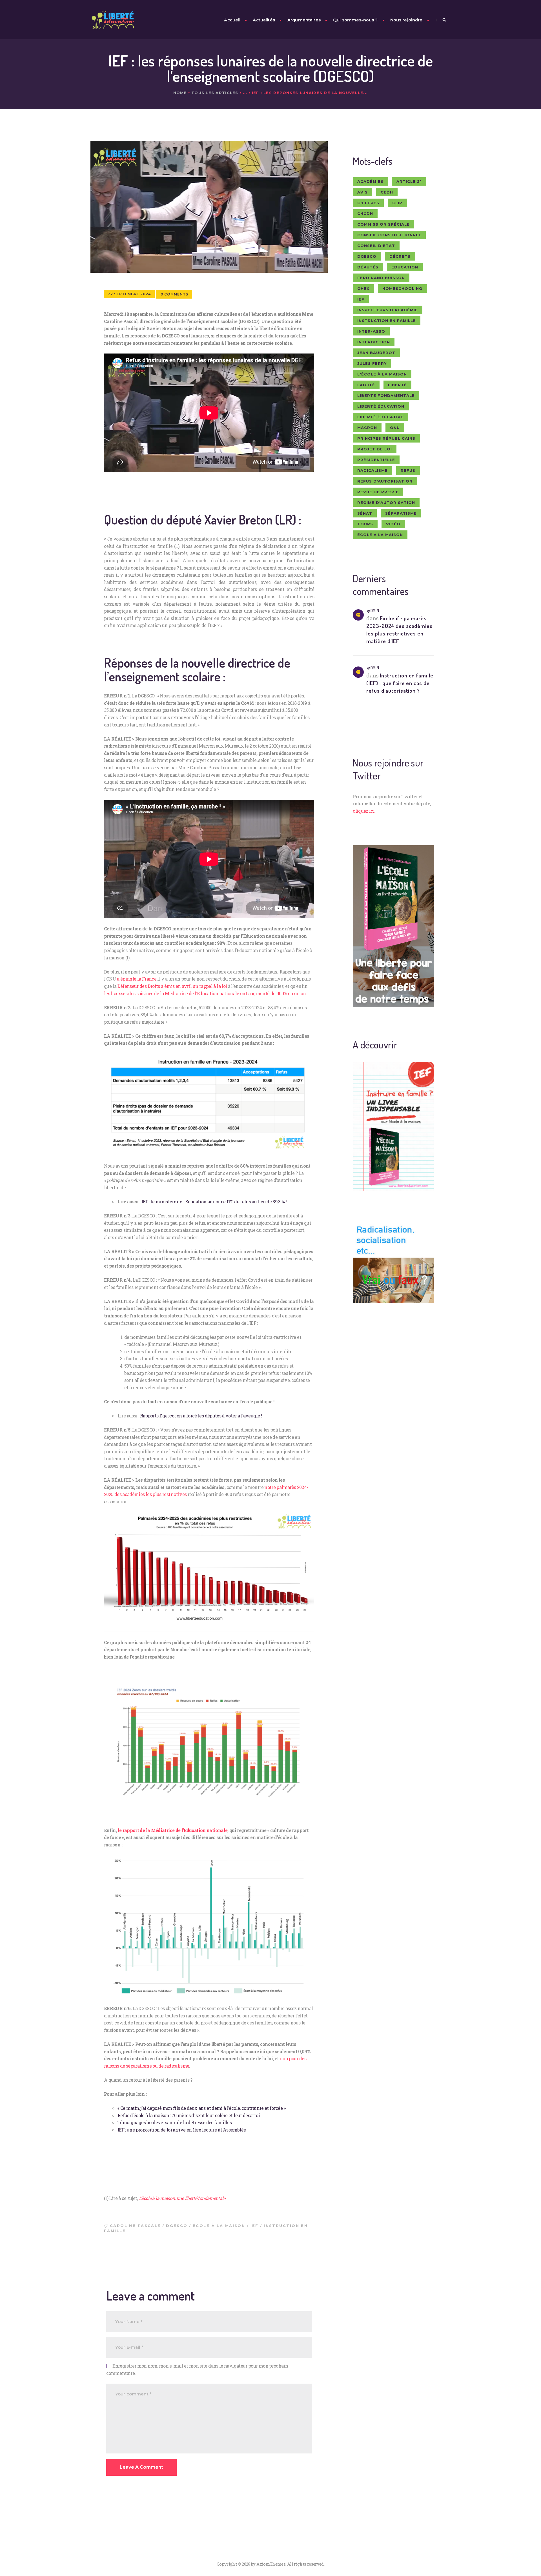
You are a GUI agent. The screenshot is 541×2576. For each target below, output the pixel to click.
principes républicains (386, 438)
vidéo (393, 524)
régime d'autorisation (386, 503)
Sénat (365, 513)
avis (362, 192)
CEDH (387, 192)
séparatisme (401, 513)
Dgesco (177, 2226)
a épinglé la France (137, 979)
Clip (397, 203)
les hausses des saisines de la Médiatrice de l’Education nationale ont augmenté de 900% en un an (205, 993)
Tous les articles (215, 93)
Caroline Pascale (135, 2226)
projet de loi (375, 449)
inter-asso (371, 331)
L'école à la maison (382, 374)
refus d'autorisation (385, 481)
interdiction (374, 342)
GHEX (363, 288)
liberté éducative (380, 417)
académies (370, 181)
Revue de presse (378, 492)
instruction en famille (387, 321)
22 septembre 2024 (129, 294)
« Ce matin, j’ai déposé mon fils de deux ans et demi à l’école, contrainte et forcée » (201, 2108)
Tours (365, 524)
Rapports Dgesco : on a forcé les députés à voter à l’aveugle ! (201, 1416)
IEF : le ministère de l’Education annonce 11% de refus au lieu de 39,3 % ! (214, 1202)
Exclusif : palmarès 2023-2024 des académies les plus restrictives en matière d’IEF (399, 630)
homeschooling (402, 288)
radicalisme (373, 470)
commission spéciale (383, 224)
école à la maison (219, 2226)
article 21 (409, 181)
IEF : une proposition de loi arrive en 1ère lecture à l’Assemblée (182, 2130)
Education (405, 267)
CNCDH (365, 214)
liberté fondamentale (386, 395)
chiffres (368, 203)
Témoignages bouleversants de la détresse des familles (175, 2122)
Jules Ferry (372, 363)
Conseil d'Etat (376, 246)
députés (368, 267)
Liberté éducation (381, 406)
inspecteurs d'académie (388, 310)
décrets (400, 256)
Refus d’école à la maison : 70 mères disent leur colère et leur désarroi (189, 2115)
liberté (397, 385)
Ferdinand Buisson (381, 278)
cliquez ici (364, 811)
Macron (367, 428)
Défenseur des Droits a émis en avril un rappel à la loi (172, 986)
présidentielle (376, 460)
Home (180, 93)
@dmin (373, 611)
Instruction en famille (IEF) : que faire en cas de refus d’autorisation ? (400, 683)
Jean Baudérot (376, 353)
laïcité (366, 385)
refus (408, 470)
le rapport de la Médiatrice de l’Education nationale (173, 1830)
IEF (255, 2226)
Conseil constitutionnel (389, 235)
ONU (395, 428)
